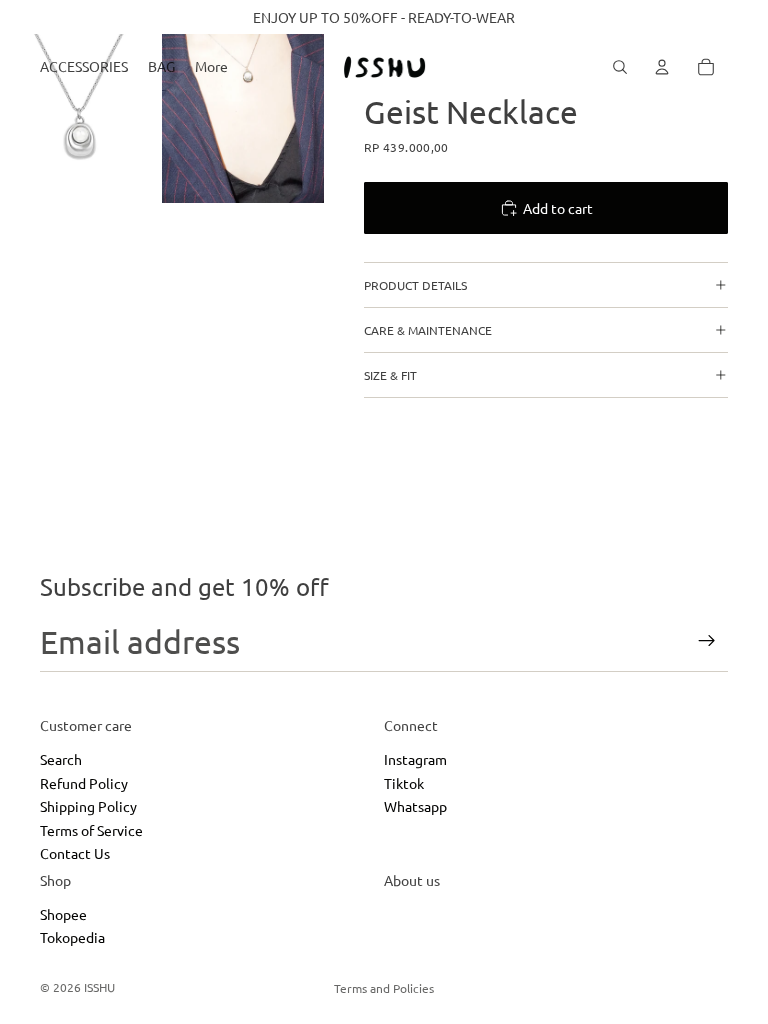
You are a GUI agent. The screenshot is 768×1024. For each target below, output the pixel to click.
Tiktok (404, 783)
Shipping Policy (88, 806)
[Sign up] (707, 641)
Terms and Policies (384, 988)
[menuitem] (211, 67)
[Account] (662, 67)
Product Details (415, 285)
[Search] (620, 67)
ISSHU (99, 987)
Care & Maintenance (428, 330)
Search (61, 759)
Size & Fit (390, 375)
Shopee (63, 914)
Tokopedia (72, 937)
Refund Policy (84, 783)
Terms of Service (91, 829)
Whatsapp (415, 806)
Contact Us (75, 853)
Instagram (415, 759)
